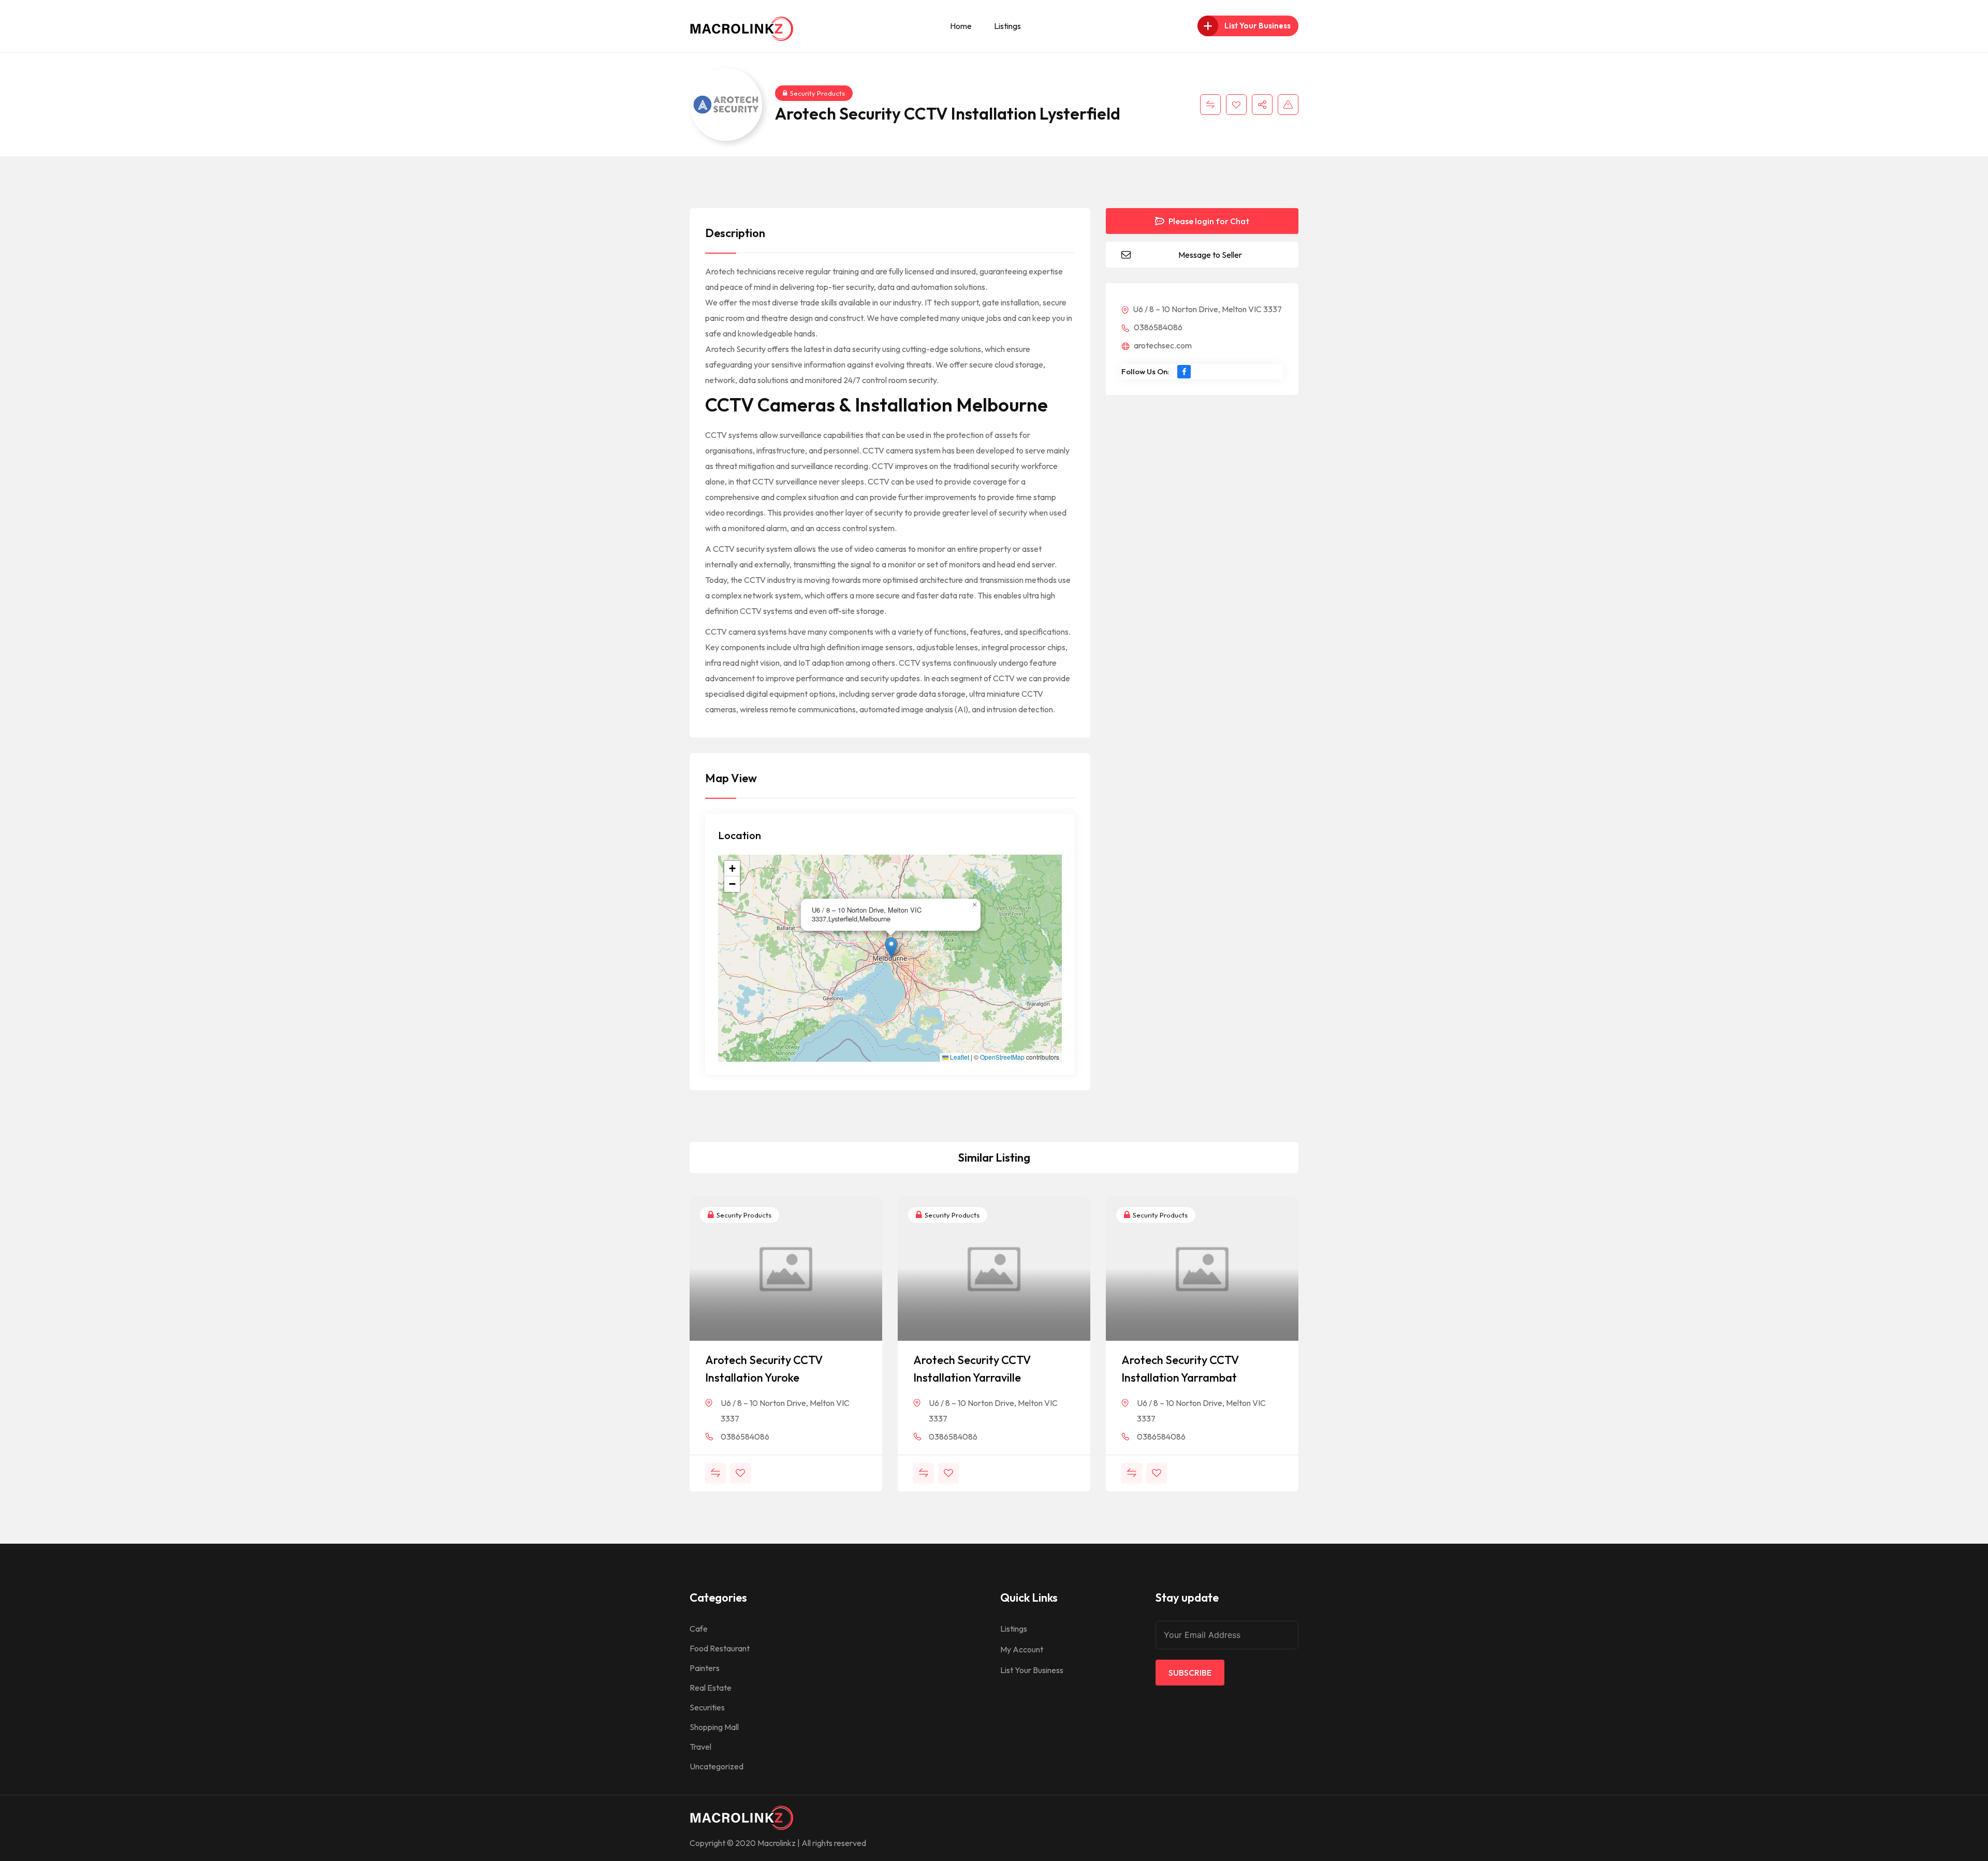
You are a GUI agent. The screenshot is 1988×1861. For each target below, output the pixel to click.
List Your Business (1032, 1670)
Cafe (699, 1629)
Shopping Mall (714, 1727)
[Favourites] (1236, 105)
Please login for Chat (1208, 221)
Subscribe (1190, 1673)
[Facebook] (1184, 372)
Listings (1007, 26)
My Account (1022, 1649)
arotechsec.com (1162, 345)
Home (961, 26)
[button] (891, 948)
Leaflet (959, 1057)
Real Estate (711, 1688)
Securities (707, 1707)
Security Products (817, 93)
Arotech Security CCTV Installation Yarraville (972, 1369)
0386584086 (1157, 327)
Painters (705, 1668)
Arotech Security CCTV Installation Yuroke (764, 1369)
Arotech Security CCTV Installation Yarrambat (1180, 1369)
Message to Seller (1210, 255)
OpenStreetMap (1002, 1057)
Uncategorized (717, 1766)
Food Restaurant (720, 1648)
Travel (700, 1747)
